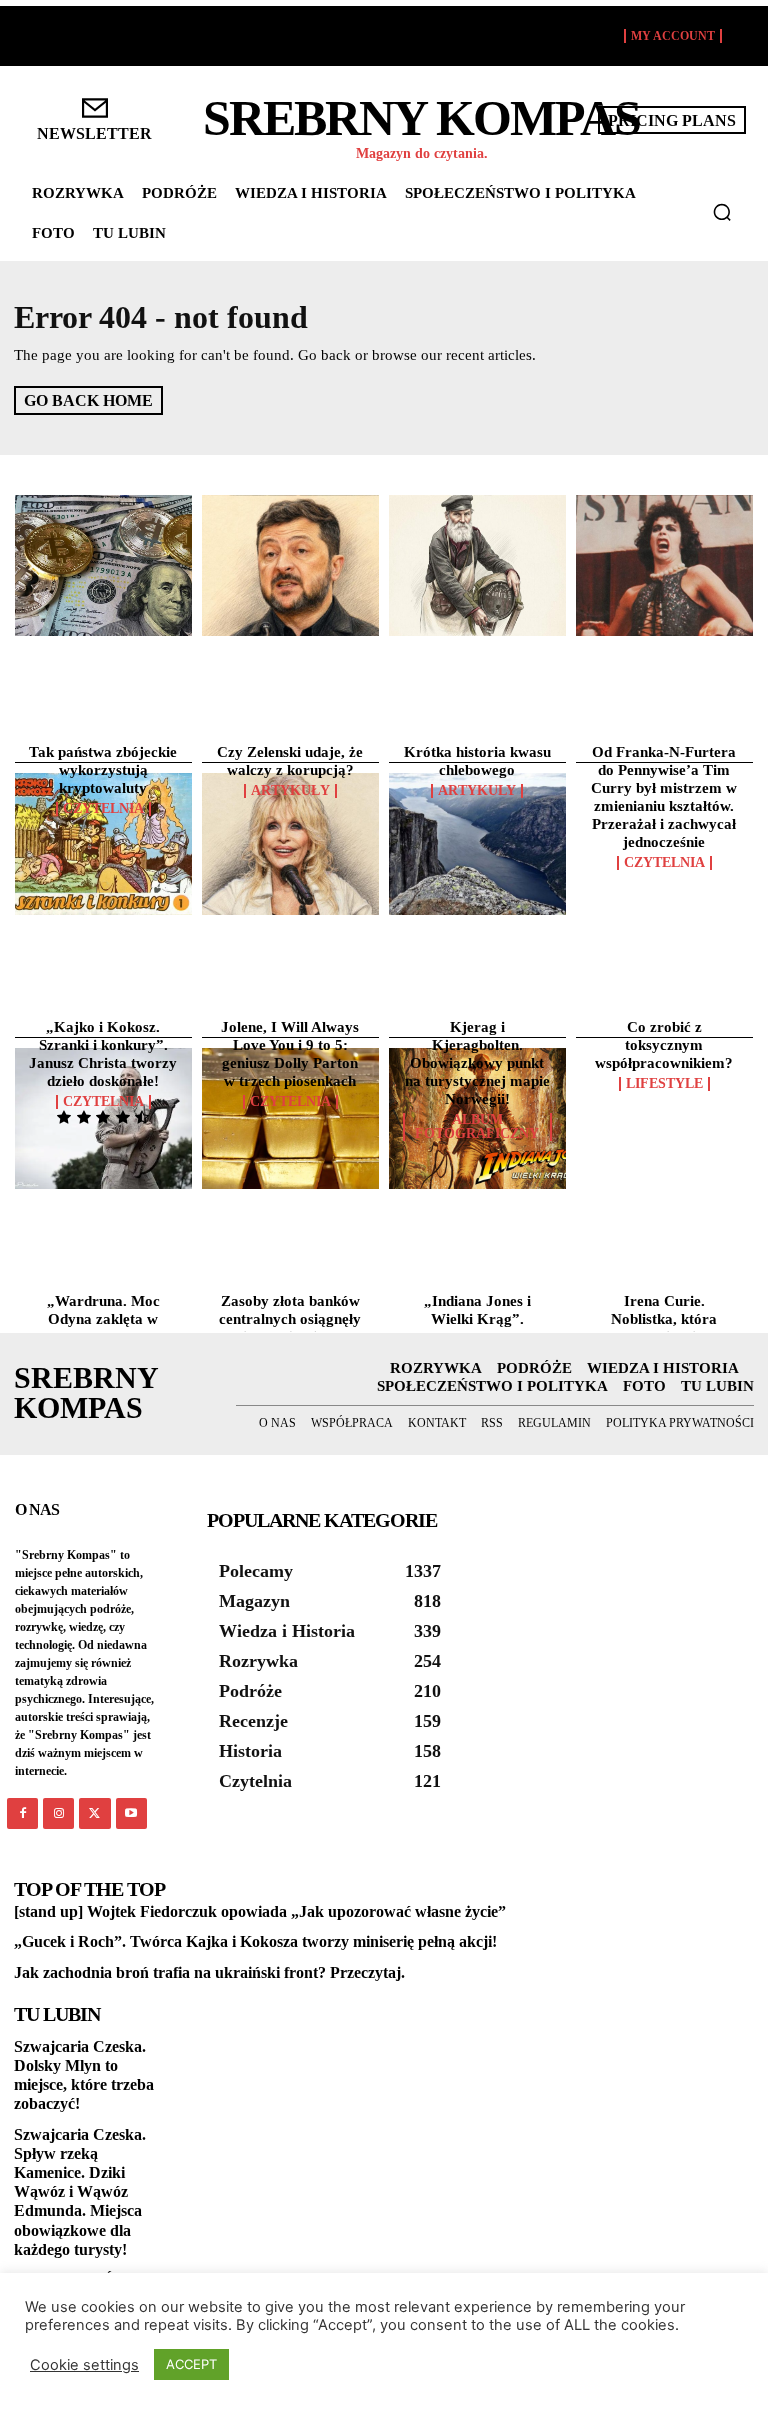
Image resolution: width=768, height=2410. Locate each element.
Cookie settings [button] (84, 2365)
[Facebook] (22, 1813)
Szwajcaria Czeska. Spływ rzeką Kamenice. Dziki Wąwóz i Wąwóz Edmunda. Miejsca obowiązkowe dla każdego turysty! (80, 2192)
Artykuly (477, 791)
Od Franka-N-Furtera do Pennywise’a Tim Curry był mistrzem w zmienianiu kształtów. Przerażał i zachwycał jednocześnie (664, 797)
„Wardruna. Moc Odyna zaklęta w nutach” (103, 1319)
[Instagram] (58, 1813)
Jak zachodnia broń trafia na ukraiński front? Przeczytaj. (209, 1972)
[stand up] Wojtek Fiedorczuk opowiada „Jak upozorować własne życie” (260, 1911)
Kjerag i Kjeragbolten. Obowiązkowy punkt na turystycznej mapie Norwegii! (477, 1063)
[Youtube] (131, 1813)
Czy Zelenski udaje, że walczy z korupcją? (290, 761)
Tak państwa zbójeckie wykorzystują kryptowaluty (103, 770)
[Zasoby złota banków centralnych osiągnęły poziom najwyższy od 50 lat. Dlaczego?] (290, 1119)
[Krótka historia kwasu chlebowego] (477, 566)
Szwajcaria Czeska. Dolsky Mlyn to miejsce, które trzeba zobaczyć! (84, 2075)
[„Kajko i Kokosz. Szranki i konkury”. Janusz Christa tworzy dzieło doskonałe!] (103, 844)
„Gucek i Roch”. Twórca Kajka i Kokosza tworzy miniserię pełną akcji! (255, 1941)
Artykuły (290, 791)
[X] (94, 1813)
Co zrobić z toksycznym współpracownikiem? (664, 1045)
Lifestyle (664, 1084)
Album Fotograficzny (477, 1127)
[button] (722, 212)
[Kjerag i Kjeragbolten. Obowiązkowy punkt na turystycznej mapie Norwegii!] (477, 844)
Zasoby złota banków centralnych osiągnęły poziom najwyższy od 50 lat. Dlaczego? (290, 1328)
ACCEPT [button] (191, 2364)
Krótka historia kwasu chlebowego (477, 761)
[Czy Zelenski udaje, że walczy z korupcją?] (290, 566)
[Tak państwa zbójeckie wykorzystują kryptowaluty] (103, 566)
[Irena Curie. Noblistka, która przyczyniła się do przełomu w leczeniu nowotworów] (664, 1119)
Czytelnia (103, 809)
